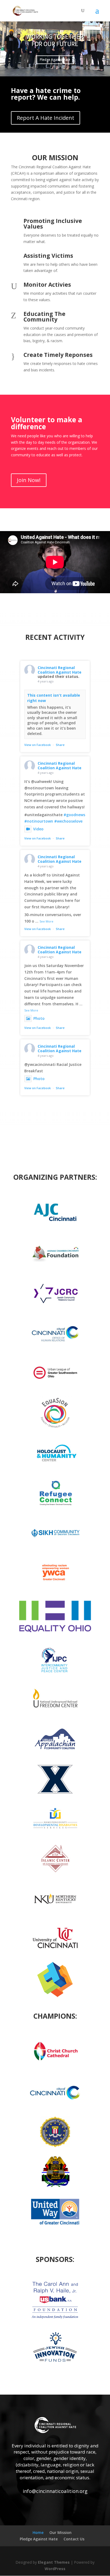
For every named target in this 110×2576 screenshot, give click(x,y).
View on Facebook (38, 745)
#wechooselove (68, 821)
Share (60, 745)
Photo (39, 1018)
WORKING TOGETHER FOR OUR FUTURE (55, 40)
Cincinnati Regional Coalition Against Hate (60, 670)
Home (38, 2532)
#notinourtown (39, 821)
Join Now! (29, 480)
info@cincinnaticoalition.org (55, 2491)
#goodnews (74, 815)
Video (38, 829)
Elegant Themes (54, 2562)
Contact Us (74, 2539)
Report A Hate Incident (46, 118)
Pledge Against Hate (55, 60)
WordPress (55, 2569)
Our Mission (60, 2532)
